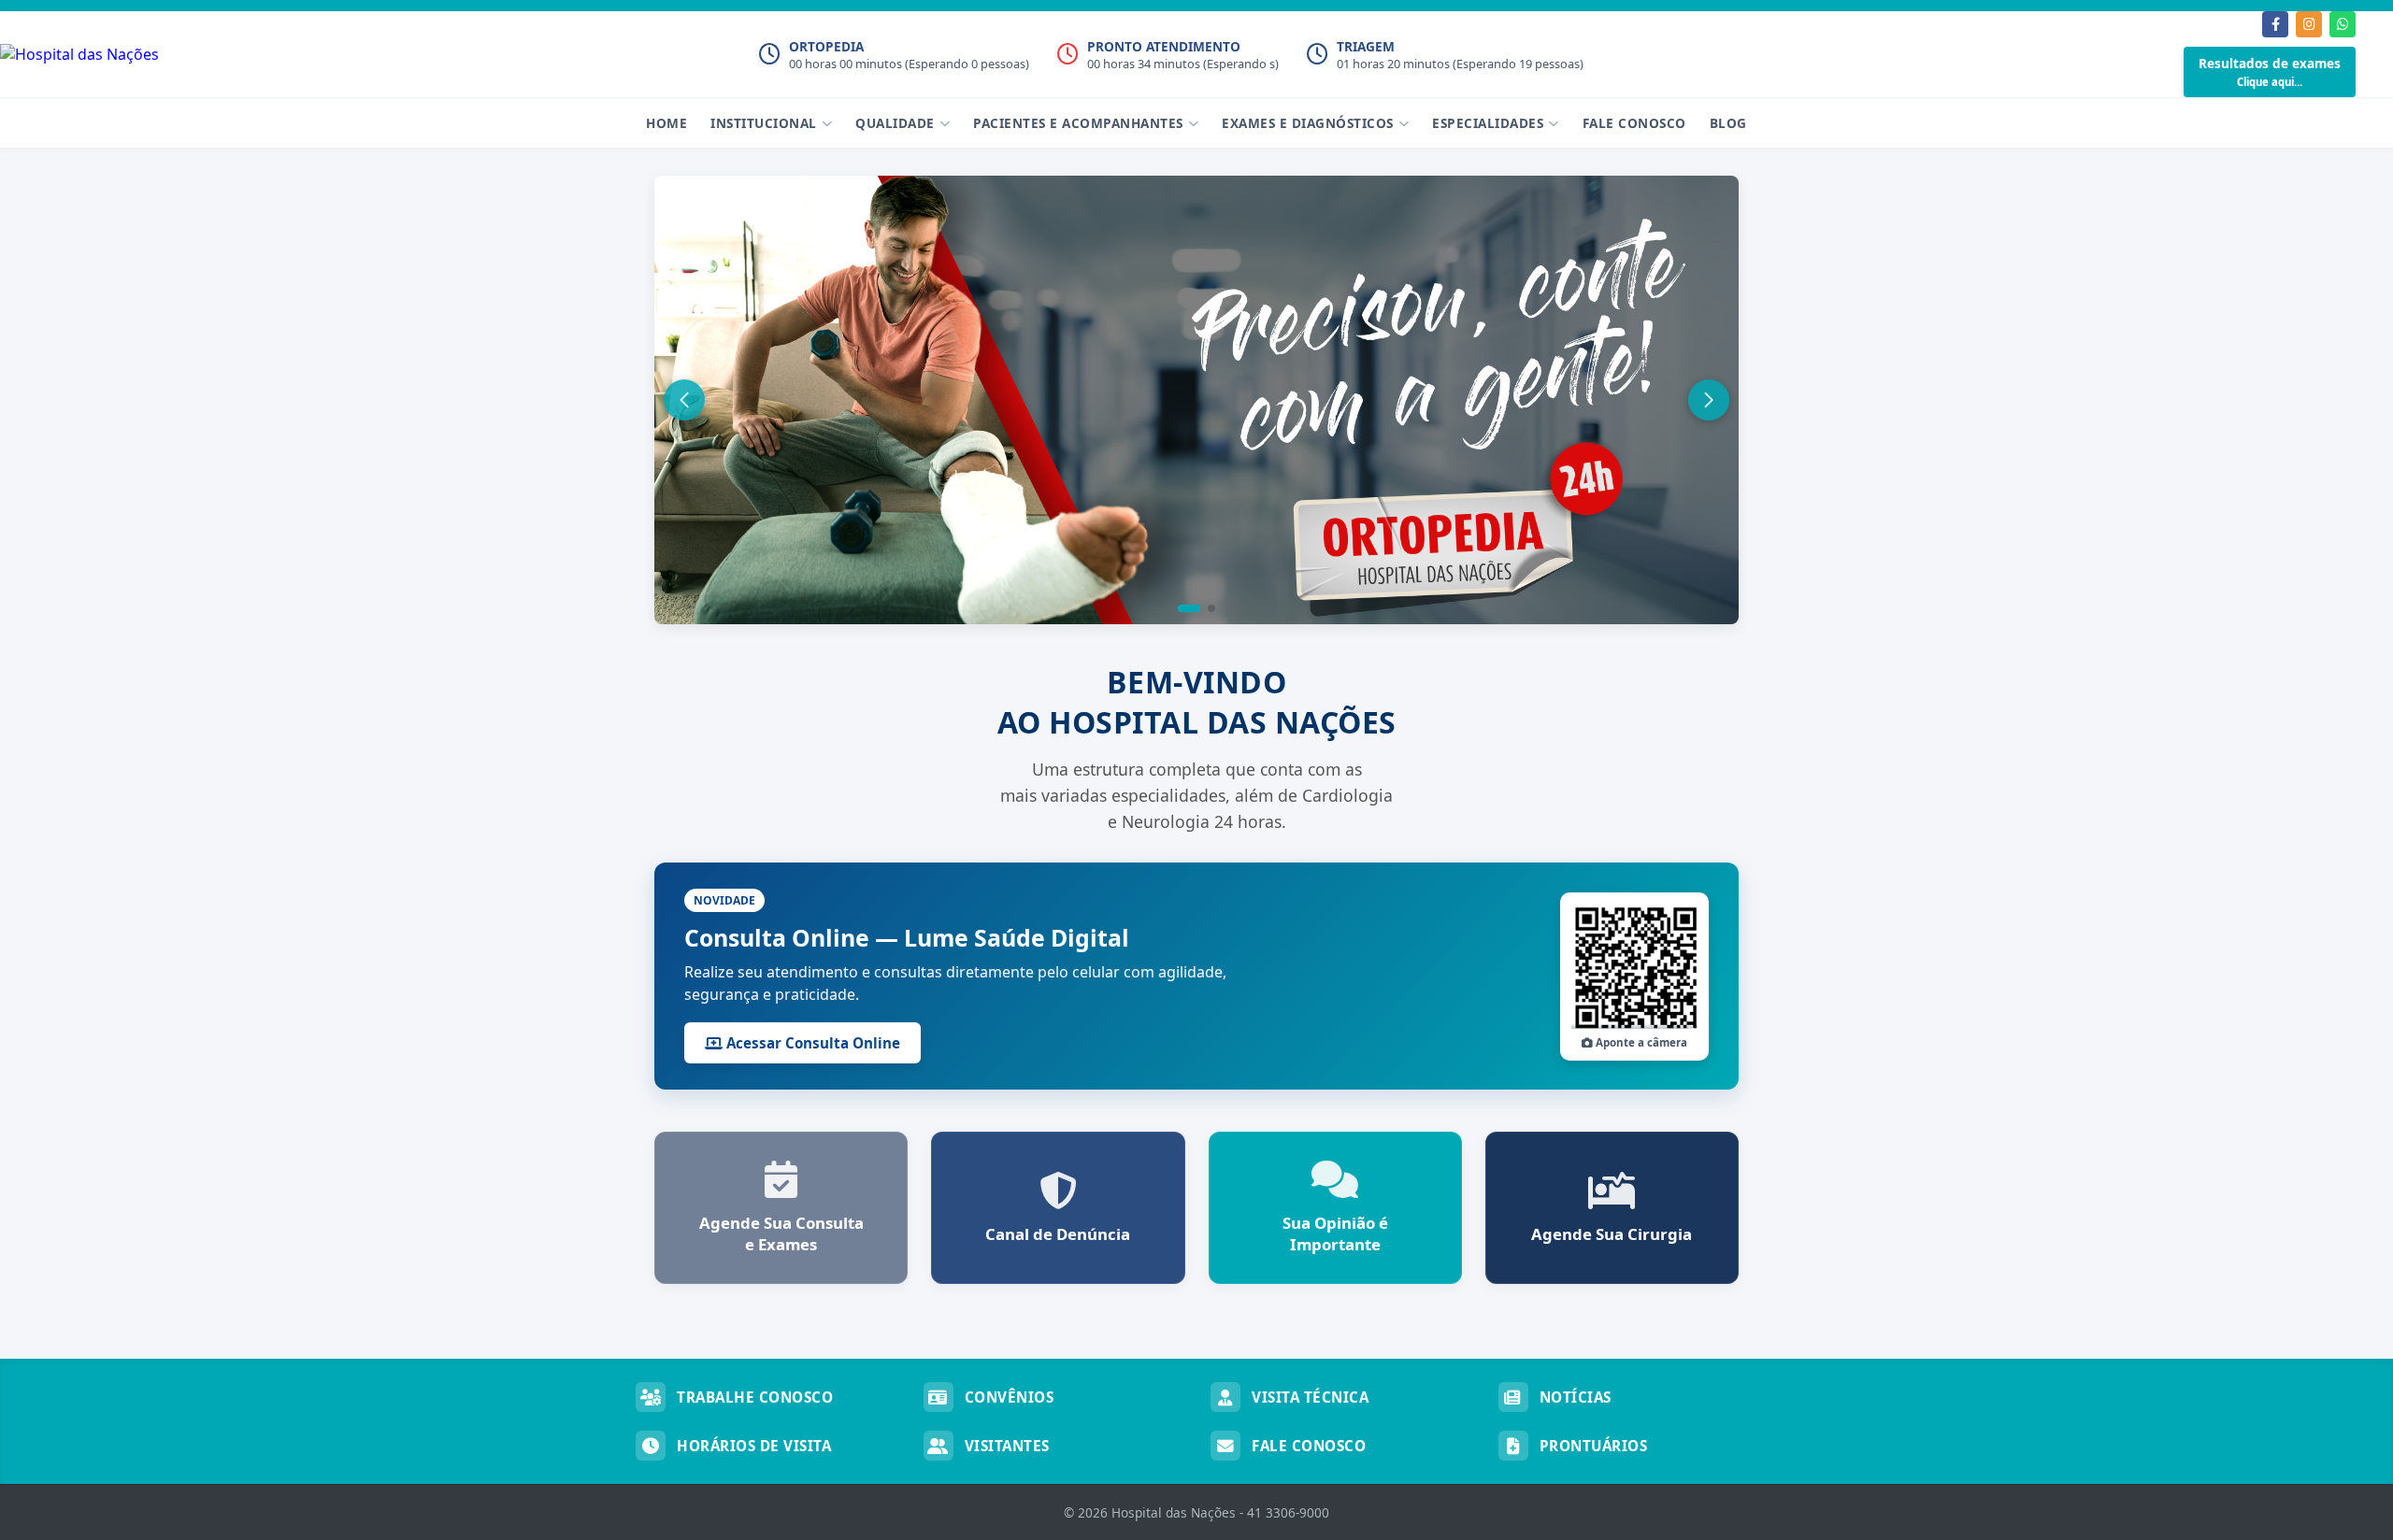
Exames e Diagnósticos (1308, 123)
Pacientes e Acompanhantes (1078, 123)
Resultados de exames (2270, 71)
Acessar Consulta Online (811, 1043)
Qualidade (895, 123)
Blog (1728, 123)
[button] (1189, 608)
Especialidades (1488, 123)
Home (666, 123)
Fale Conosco (1634, 123)
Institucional (764, 123)
